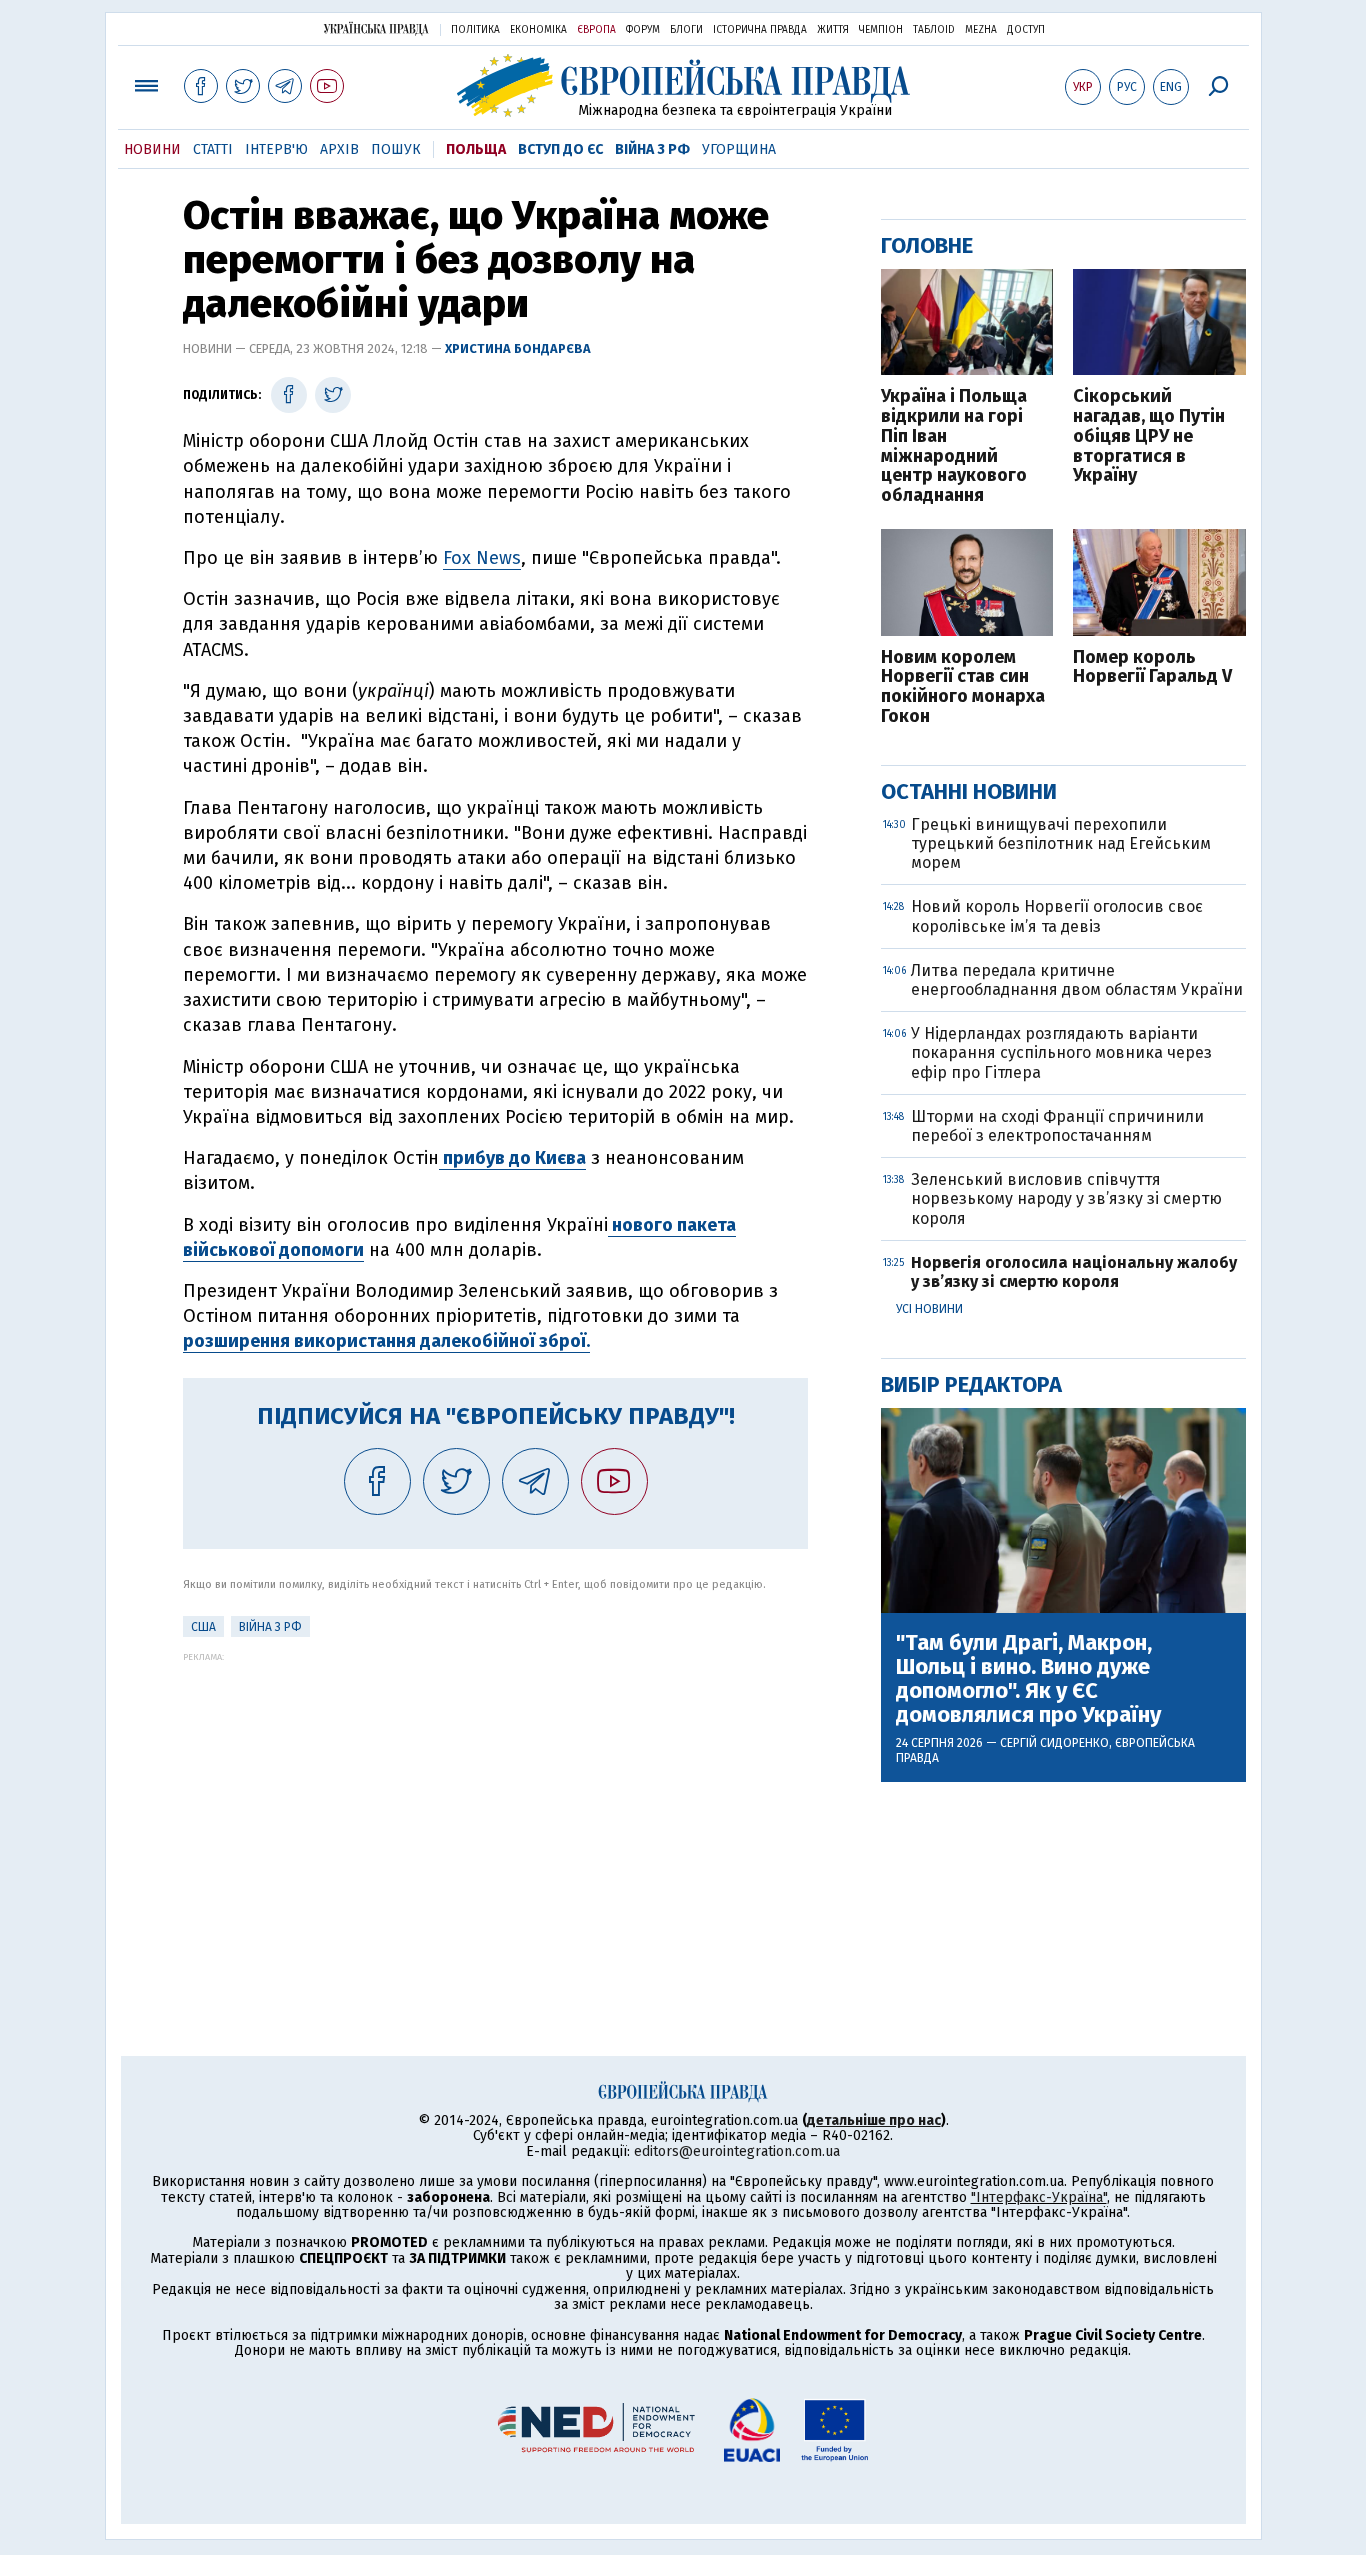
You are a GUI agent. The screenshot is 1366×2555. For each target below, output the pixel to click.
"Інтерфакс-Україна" (1039, 2197)
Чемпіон (881, 30)
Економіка (538, 30)
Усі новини (929, 1309)
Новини (152, 149)
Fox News (482, 558)
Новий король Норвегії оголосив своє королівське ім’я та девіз (1057, 916)
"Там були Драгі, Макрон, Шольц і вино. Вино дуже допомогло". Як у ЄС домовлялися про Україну (1028, 1679)
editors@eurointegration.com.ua (737, 2151)
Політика (475, 30)
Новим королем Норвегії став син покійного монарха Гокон (963, 687)
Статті (213, 149)
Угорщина (739, 149)
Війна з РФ (652, 149)
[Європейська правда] (683, 85)
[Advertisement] (495, 1802)
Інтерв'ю (276, 149)
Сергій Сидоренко (1054, 1743)
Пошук (396, 149)
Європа (596, 30)
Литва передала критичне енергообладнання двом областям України (1077, 980)
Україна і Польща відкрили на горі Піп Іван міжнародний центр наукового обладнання (954, 446)
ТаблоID (934, 30)
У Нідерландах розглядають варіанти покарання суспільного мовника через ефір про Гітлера (1061, 1052)
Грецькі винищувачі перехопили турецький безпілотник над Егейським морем (1061, 843)
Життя (833, 30)
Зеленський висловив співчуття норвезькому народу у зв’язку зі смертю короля (1066, 1198)
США (203, 1627)
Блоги (686, 30)
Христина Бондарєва (518, 348)
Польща (476, 149)
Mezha (981, 30)
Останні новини (969, 791)
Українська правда (376, 28)
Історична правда (760, 30)
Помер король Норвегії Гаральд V (1152, 668)
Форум (643, 30)
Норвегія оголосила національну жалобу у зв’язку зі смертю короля (1074, 1272)
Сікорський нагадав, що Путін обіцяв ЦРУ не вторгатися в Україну (1149, 436)
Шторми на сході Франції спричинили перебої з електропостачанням (1057, 1126)
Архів (339, 149)
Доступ (1026, 30)
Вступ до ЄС (560, 149)
